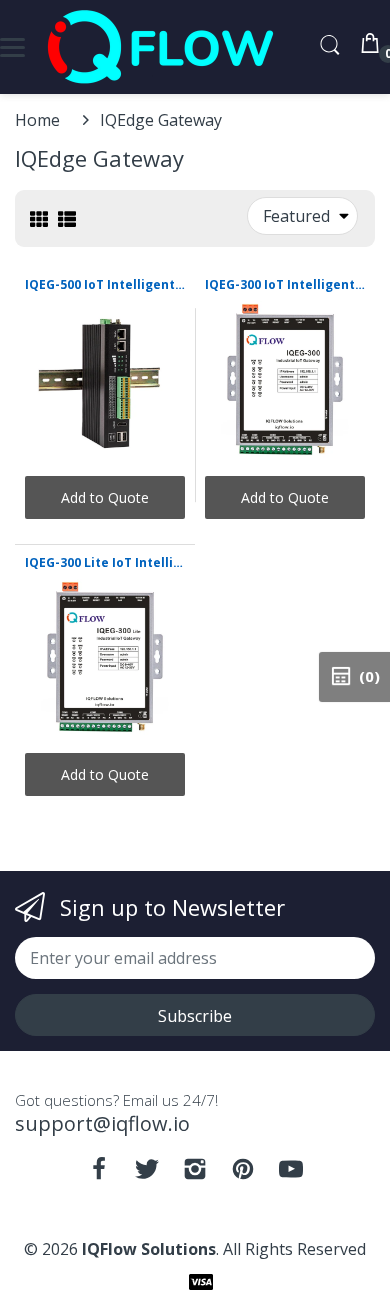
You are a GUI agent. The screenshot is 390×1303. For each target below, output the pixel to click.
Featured (296, 216)
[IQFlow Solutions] (160, 47)
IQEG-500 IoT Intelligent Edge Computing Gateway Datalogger (105, 285)
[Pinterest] (243, 1174)
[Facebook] (99, 1174)
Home (37, 120)
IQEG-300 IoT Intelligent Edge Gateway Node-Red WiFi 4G (285, 285)
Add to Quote (105, 497)
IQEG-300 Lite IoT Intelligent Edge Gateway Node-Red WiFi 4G (105, 563)
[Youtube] (291, 1174)
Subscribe (195, 1016)
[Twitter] (147, 1174)
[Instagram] (195, 1174)
